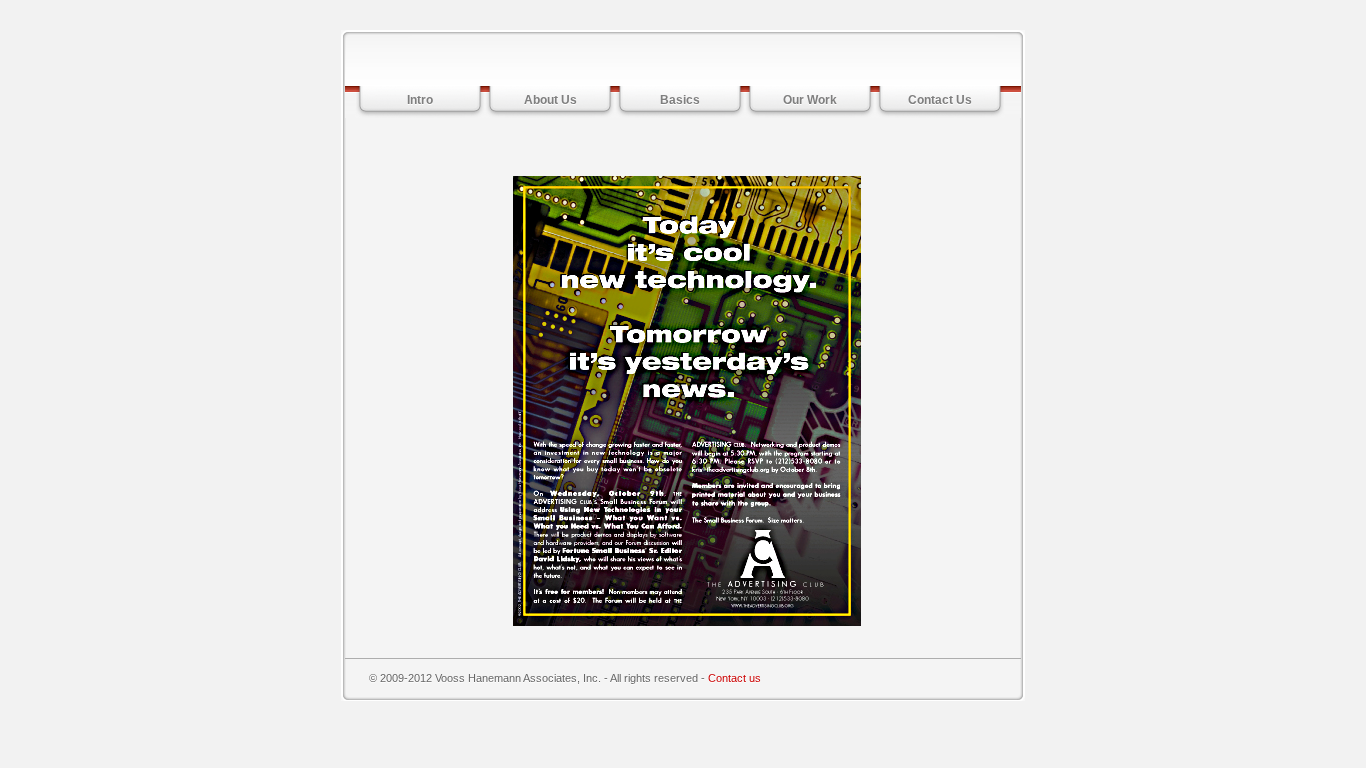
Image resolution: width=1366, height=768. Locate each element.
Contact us (734, 678)
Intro (420, 100)
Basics (680, 100)
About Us (550, 100)
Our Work (810, 100)
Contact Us (940, 100)
